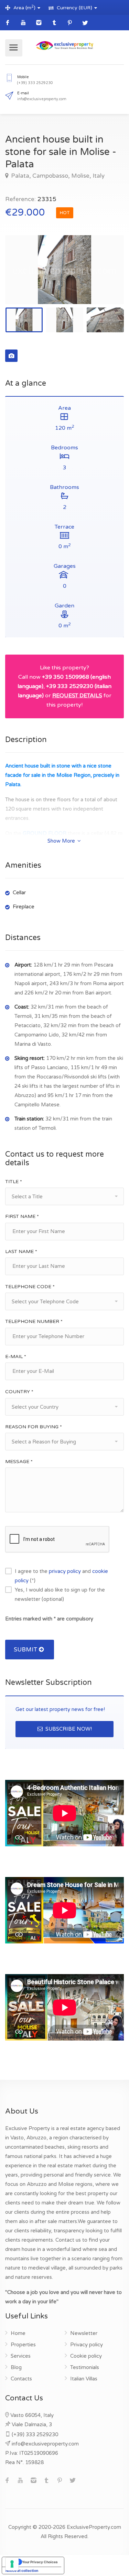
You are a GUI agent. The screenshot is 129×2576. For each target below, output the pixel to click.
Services (21, 2356)
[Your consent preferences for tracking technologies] (12, 2564)
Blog (16, 2367)
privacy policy (65, 1571)
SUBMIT (26, 1650)
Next (104, 278)
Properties (23, 2345)
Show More (62, 841)
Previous (25, 278)
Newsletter (84, 2333)
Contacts (21, 2379)
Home (18, 2333)
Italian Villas (84, 2379)
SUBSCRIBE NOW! (68, 1729)
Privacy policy (87, 2345)
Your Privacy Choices (40, 2562)
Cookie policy (86, 2356)
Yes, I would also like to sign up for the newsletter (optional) (60, 1594)
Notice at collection (22, 2570)
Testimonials (85, 2367)
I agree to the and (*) (61, 1576)
